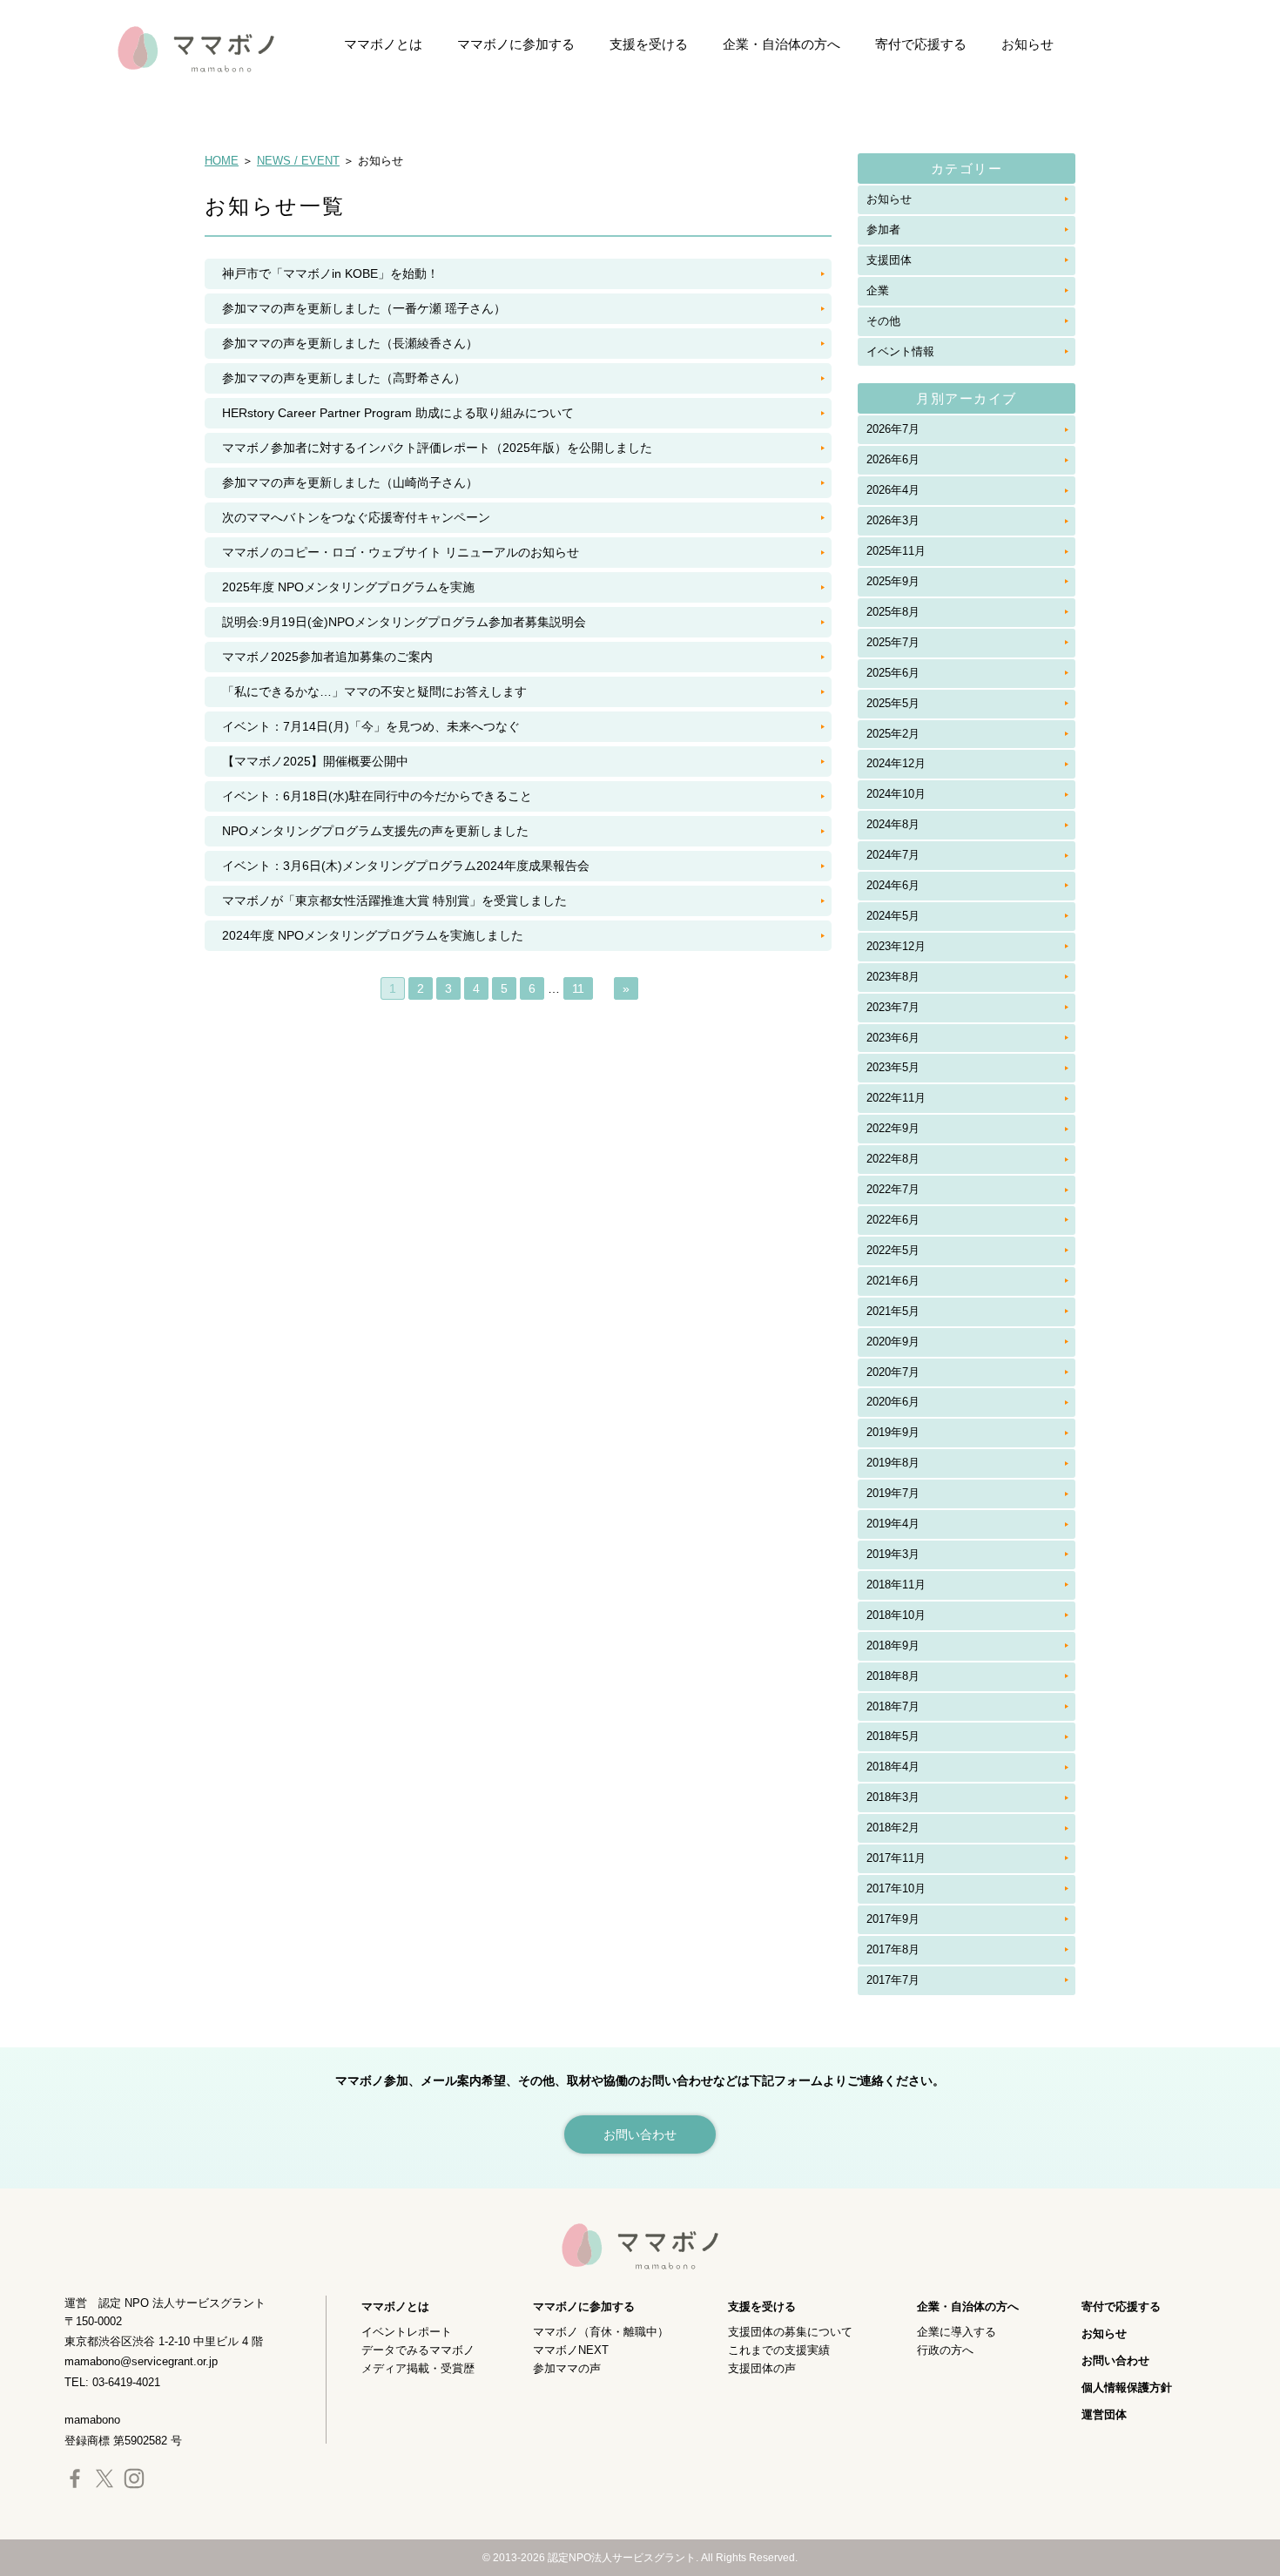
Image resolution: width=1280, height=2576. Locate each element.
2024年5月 (893, 916)
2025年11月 (896, 551)
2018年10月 (896, 1615)
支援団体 (889, 260)
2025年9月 (893, 581)
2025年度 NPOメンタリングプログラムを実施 (348, 587)
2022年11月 (896, 1098)
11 (578, 988)
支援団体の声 (762, 2368)
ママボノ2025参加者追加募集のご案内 (327, 657)
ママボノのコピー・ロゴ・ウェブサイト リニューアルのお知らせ (401, 552)
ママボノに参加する (516, 44)
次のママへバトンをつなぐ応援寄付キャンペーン (356, 517)
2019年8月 (893, 1463)
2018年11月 (896, 1585)
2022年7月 (893, 1189)
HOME (222, 161)
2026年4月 (893, 490)
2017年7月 (893, 1980)
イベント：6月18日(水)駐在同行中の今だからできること (377, 796)
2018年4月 (893, 1767)
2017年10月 (896, 1888)
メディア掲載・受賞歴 (418, 2368)
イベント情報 (900, 351)
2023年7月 (893, 1007)
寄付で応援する (921, 44)
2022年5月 (893, 1250)
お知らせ (1027, 44)
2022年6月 (893, 1220)
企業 (878, 290)
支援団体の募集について (790, 2332)
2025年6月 (893, 673)
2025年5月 (893, 703)
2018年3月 (893, 1797)
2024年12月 (896, 763)
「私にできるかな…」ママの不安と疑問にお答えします (374, 691)
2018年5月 (893, 1736)
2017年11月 (896, 1858)
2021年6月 (893, 1281)
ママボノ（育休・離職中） (601, 2332)
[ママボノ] (179, 48)
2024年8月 (893, 824)
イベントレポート (407, 2332)
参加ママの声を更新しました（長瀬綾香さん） (350, 343)
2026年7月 (893, 429)
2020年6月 (893, 1402)
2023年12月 (896, 946)
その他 (883, 321)
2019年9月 (893, 1432)
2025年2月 (893, 734)
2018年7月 (893, 1706)
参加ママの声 (567, 2368)
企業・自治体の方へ (781, 44)
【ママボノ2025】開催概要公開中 (315, 761)
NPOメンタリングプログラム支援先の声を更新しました (375, 831)
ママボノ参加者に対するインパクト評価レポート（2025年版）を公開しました (437, 448)
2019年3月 (893, 1554)
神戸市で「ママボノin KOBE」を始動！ (330, 273)
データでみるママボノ (418, 2350)
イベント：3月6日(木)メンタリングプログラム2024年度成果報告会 (406, 866)
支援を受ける (649, 44)
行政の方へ (945, 2350)
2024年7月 (893, 855)
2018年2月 (893, 1827)
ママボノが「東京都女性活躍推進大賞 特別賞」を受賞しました (394, 900)
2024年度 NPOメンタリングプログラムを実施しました (373, 935)
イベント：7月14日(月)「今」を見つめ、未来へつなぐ (371, 726)
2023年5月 (893, 1067)
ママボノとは (383, 44)
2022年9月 (893, 1128)
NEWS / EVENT (298, 161)
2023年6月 (893, 1038)
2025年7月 (893, 642)
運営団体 (1104, 2414)
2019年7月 (893, 1493)
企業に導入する (957, 2332)
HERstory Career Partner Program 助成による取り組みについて (398, 413)
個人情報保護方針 (1127, 2387)
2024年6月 (893, 885)
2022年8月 (893, 1159)
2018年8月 (893, 1676)
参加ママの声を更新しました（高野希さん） (344, 378)
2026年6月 (893, 459)
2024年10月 (896, 794)
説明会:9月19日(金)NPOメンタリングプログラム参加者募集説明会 (404, 622)
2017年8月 (893, 1949)
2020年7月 (893, 1372)
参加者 (883, 229)
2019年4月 (893, 1524)
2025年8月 (893, 612)
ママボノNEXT (571, 2350)
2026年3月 (893, 520)
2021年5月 (893, 1311)
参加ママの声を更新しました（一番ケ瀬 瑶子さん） (364, 308)
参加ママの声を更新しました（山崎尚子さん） (350, 482)
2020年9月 (893, 1342)
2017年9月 (893, 1919)
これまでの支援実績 (779, 2350)
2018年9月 (893, 1645)
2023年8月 (893, 977)
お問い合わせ (1115, 2360)
